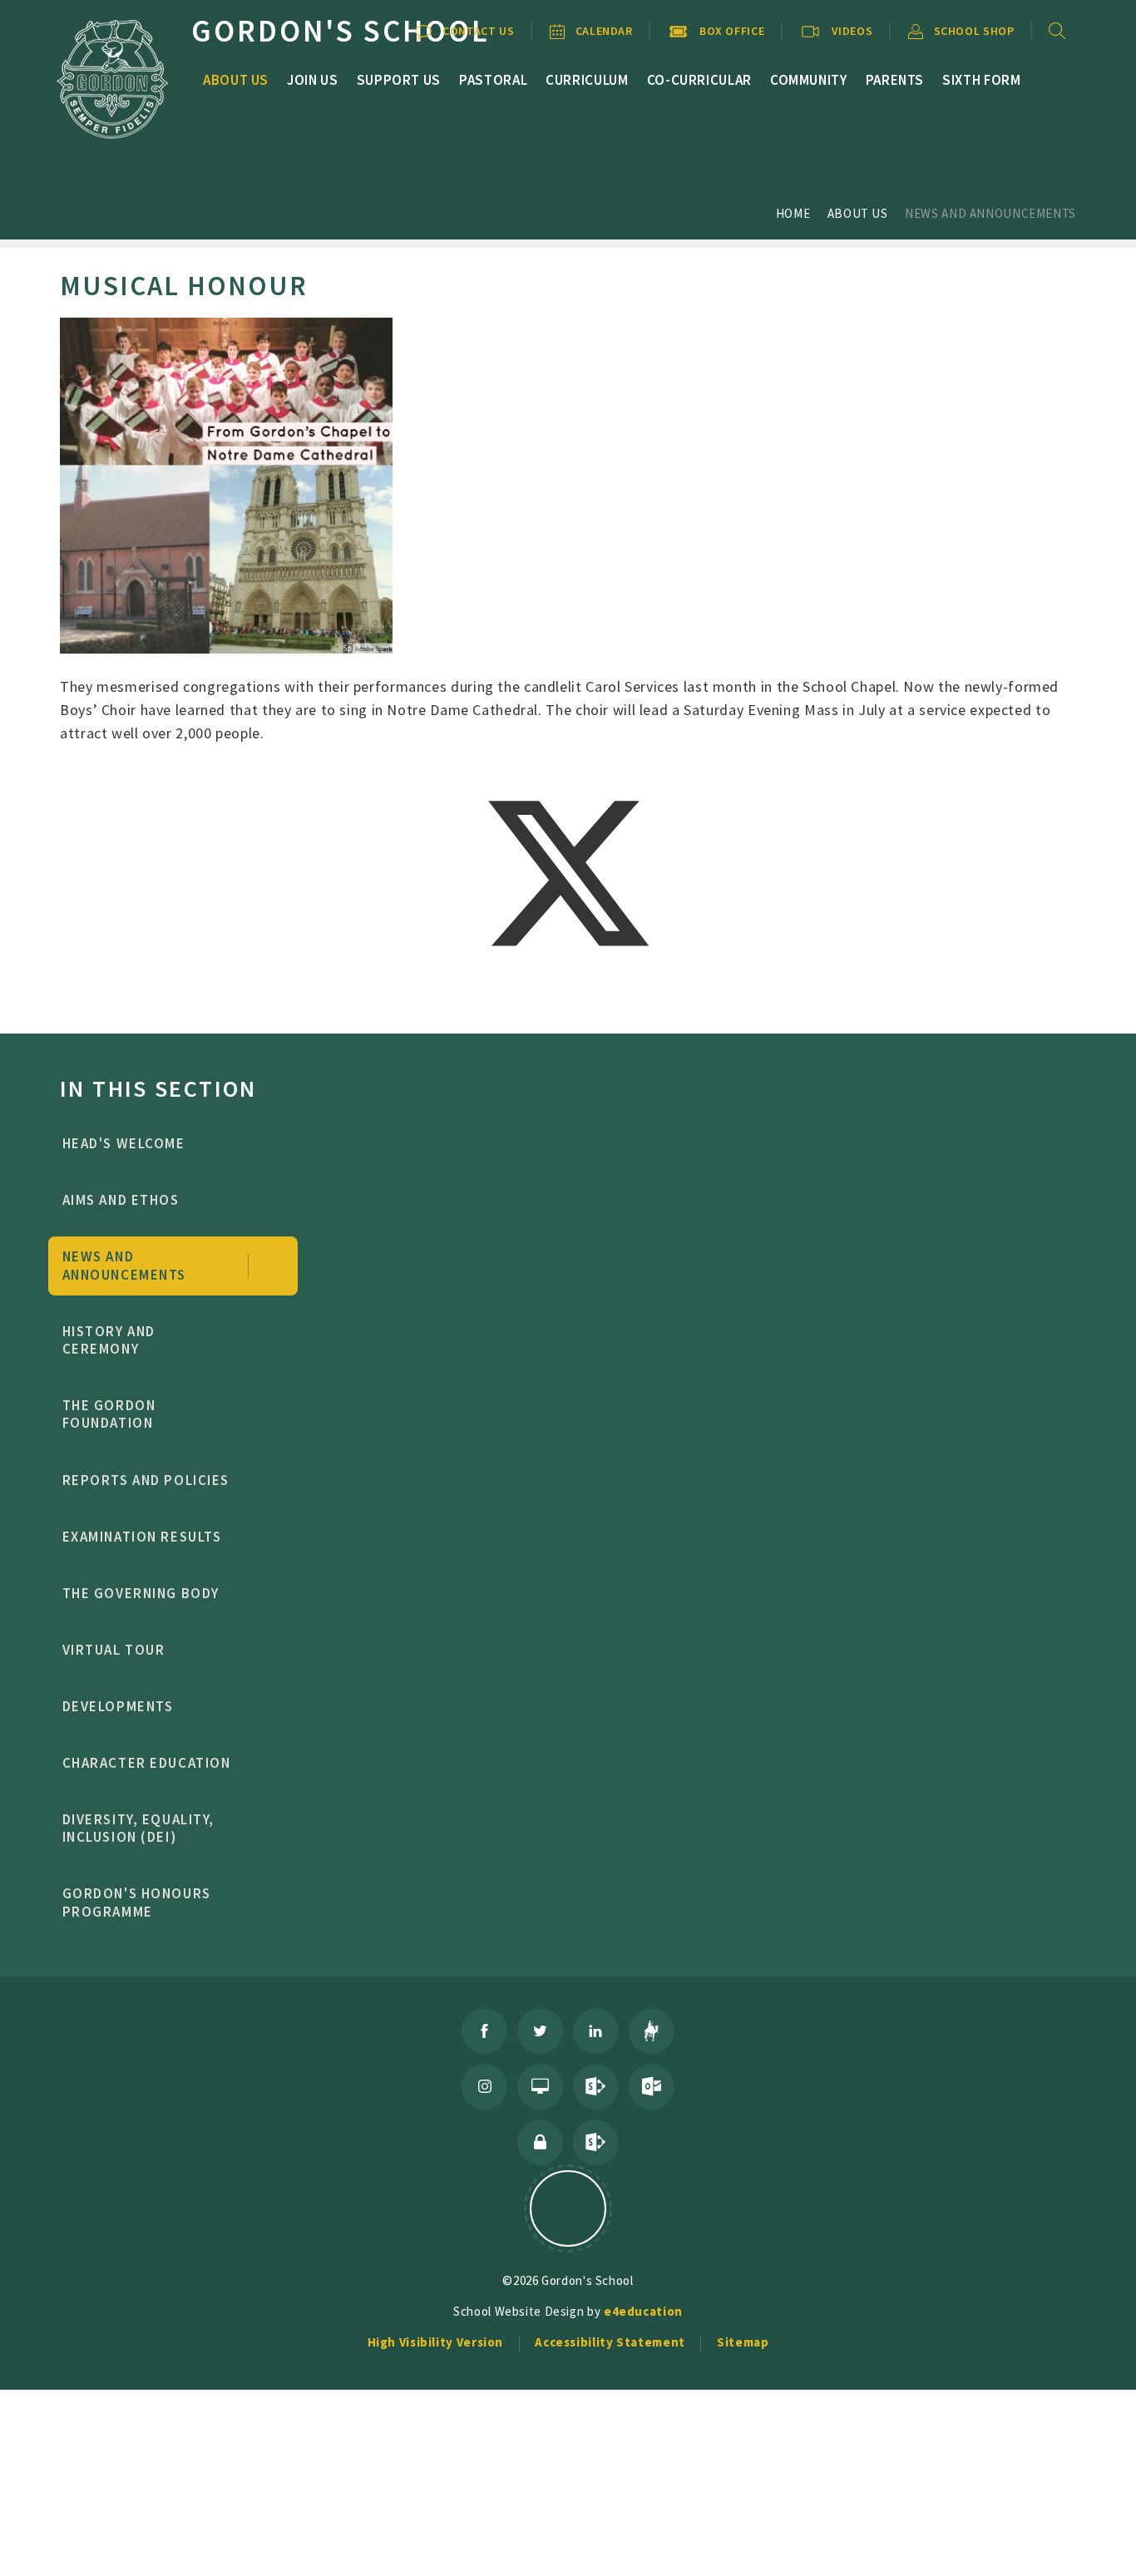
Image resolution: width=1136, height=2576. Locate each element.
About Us (858, 213)
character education (147, 1763)
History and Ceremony (109, 1340)
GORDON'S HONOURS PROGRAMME (137, 1902)
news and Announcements (990, 213)
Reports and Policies (146, 1480)
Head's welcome (124, 1143)
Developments (118, 1706)
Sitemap (743, 2342)
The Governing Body (141, 1593)
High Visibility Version (436, 2342)
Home (793, 213)
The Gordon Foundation (109, 1414)
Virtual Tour (114, 1650)
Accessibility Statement (610, 2342)
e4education (643, 2311)
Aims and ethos (121, 1200)
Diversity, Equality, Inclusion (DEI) (139, 1828)
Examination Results (142, 1537)
